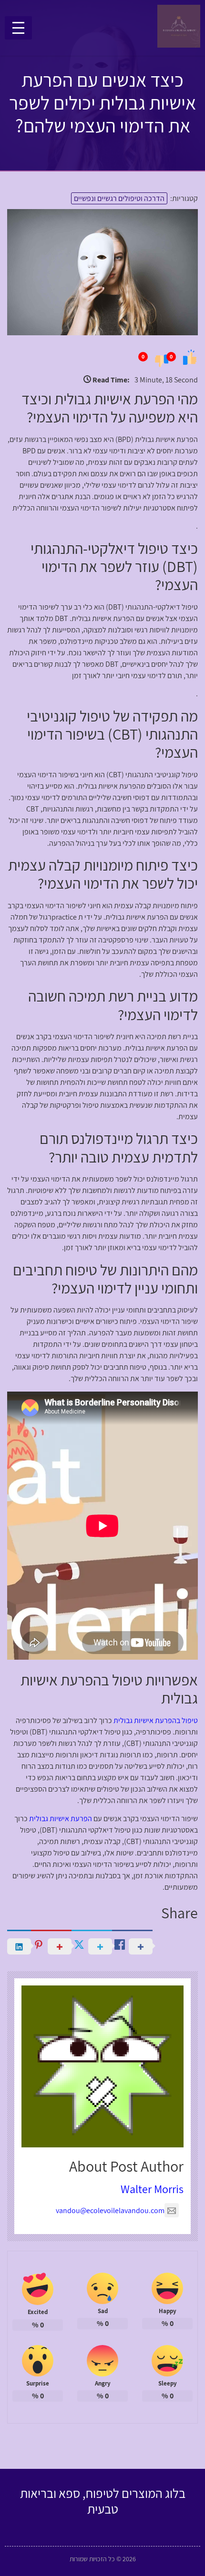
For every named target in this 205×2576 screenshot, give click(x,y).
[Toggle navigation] (18, 28)
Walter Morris (152, 2189)
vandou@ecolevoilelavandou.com (110, 2210)
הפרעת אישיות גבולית (61, 1819)
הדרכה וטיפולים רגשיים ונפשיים (119, 198)
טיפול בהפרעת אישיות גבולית (156, 1720)
